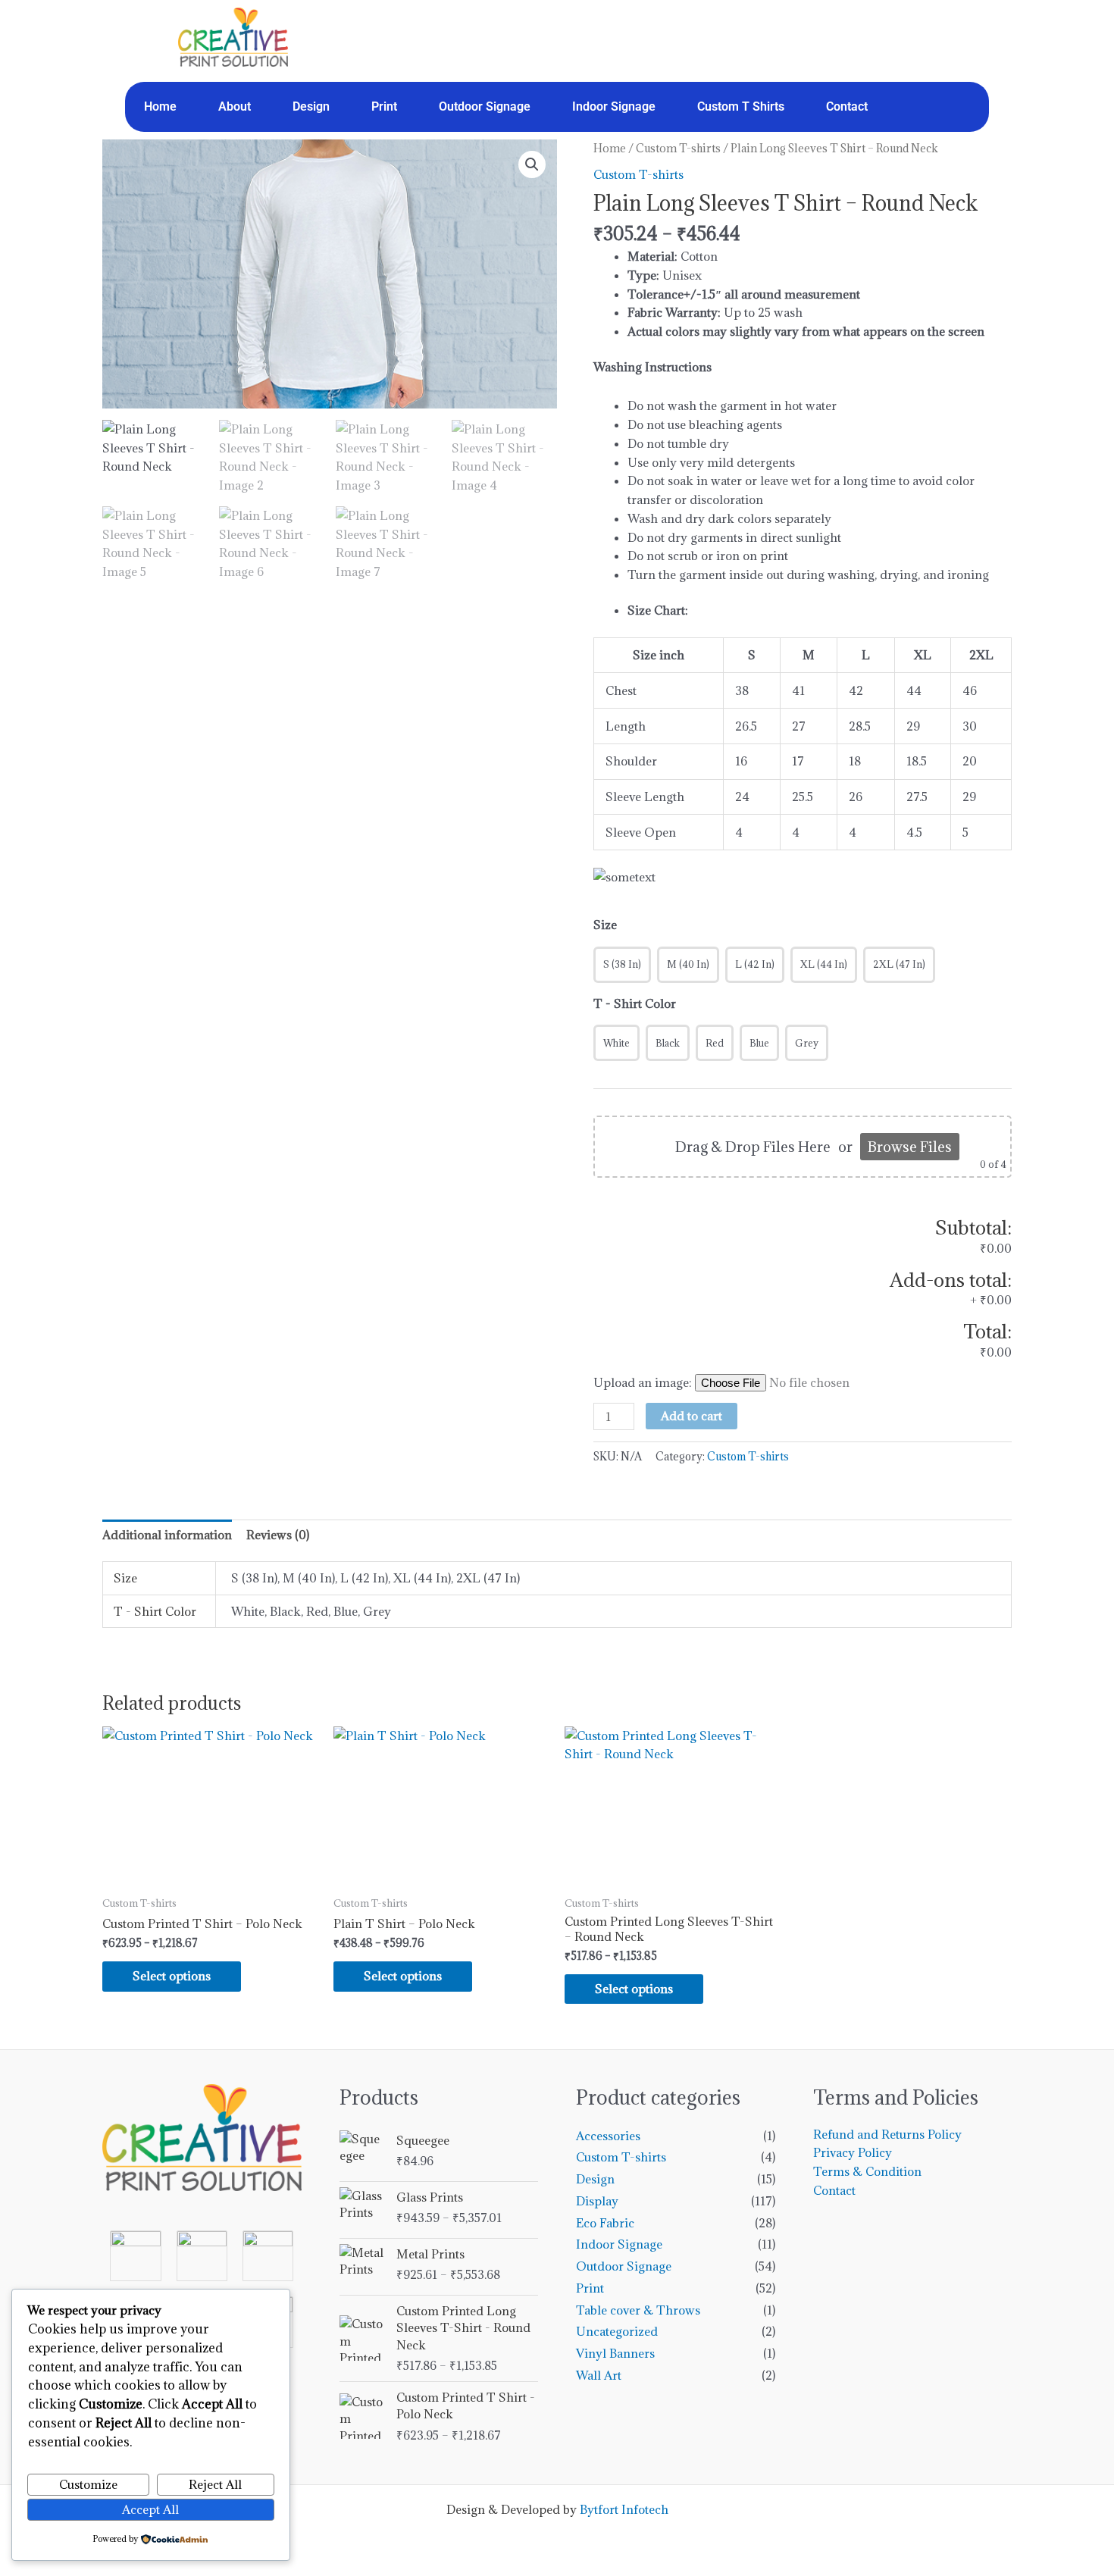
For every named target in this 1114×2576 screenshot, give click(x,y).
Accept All (150, 2509)
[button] (532, 164)
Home (160, 106)
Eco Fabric (605, 2223)
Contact (847, 106)
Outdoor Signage (485, 106)
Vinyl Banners (615, 2353)
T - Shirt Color (635, 1003)
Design (311, 106)
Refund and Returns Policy (887, 2134)
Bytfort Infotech (624, 2509)
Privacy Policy (853, 2152)
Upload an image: (644, 1382)
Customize (88, 2484)
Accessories (608, 2136)
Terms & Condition (867, 2171)
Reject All (215, 2484)
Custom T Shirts (741, 106)
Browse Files (910, 1147)
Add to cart (692, 1416)
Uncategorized (617, 2331)
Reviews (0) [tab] (278, 1535)
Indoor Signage (614, 106)
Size (605, 925)
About (235, 106)
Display (597, 2201)
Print (384, 106)
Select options (172, 1976)
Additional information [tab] (167, 1535)
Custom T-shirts (678, 148)
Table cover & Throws (638, 2310)
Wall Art (599, 2375)
